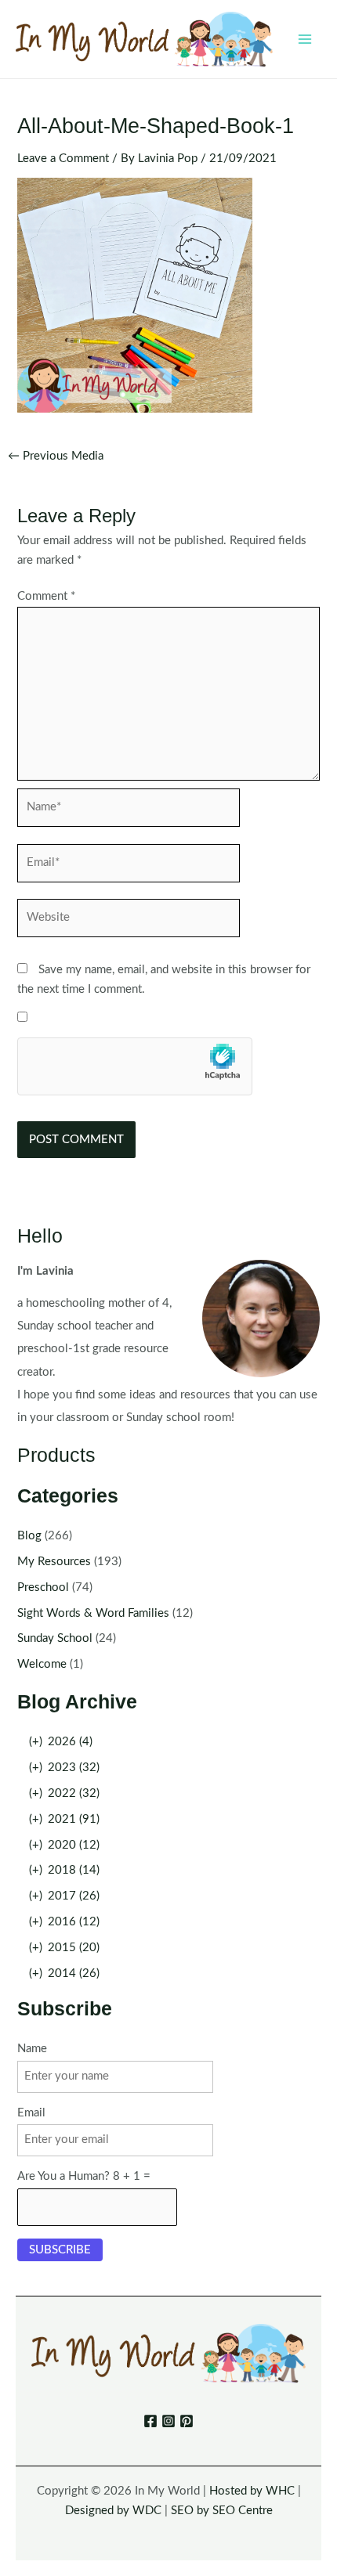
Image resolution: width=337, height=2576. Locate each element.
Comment (46, 596)
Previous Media (56, 456)
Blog (29, 1536)
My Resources (54, 1562)
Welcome (42, 1664)
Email (31, 2113)
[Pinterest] (187, 2421)
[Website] (129, 921)
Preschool (43, 1587)
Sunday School (55, 1638)
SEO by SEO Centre (222, 2511)
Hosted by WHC (252, 2491)
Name (32, 2049)
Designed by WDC (113, 2511)
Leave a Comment (63, 159)
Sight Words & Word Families (93, 1613)
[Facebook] (150, 2421)
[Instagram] (168, 2421)
